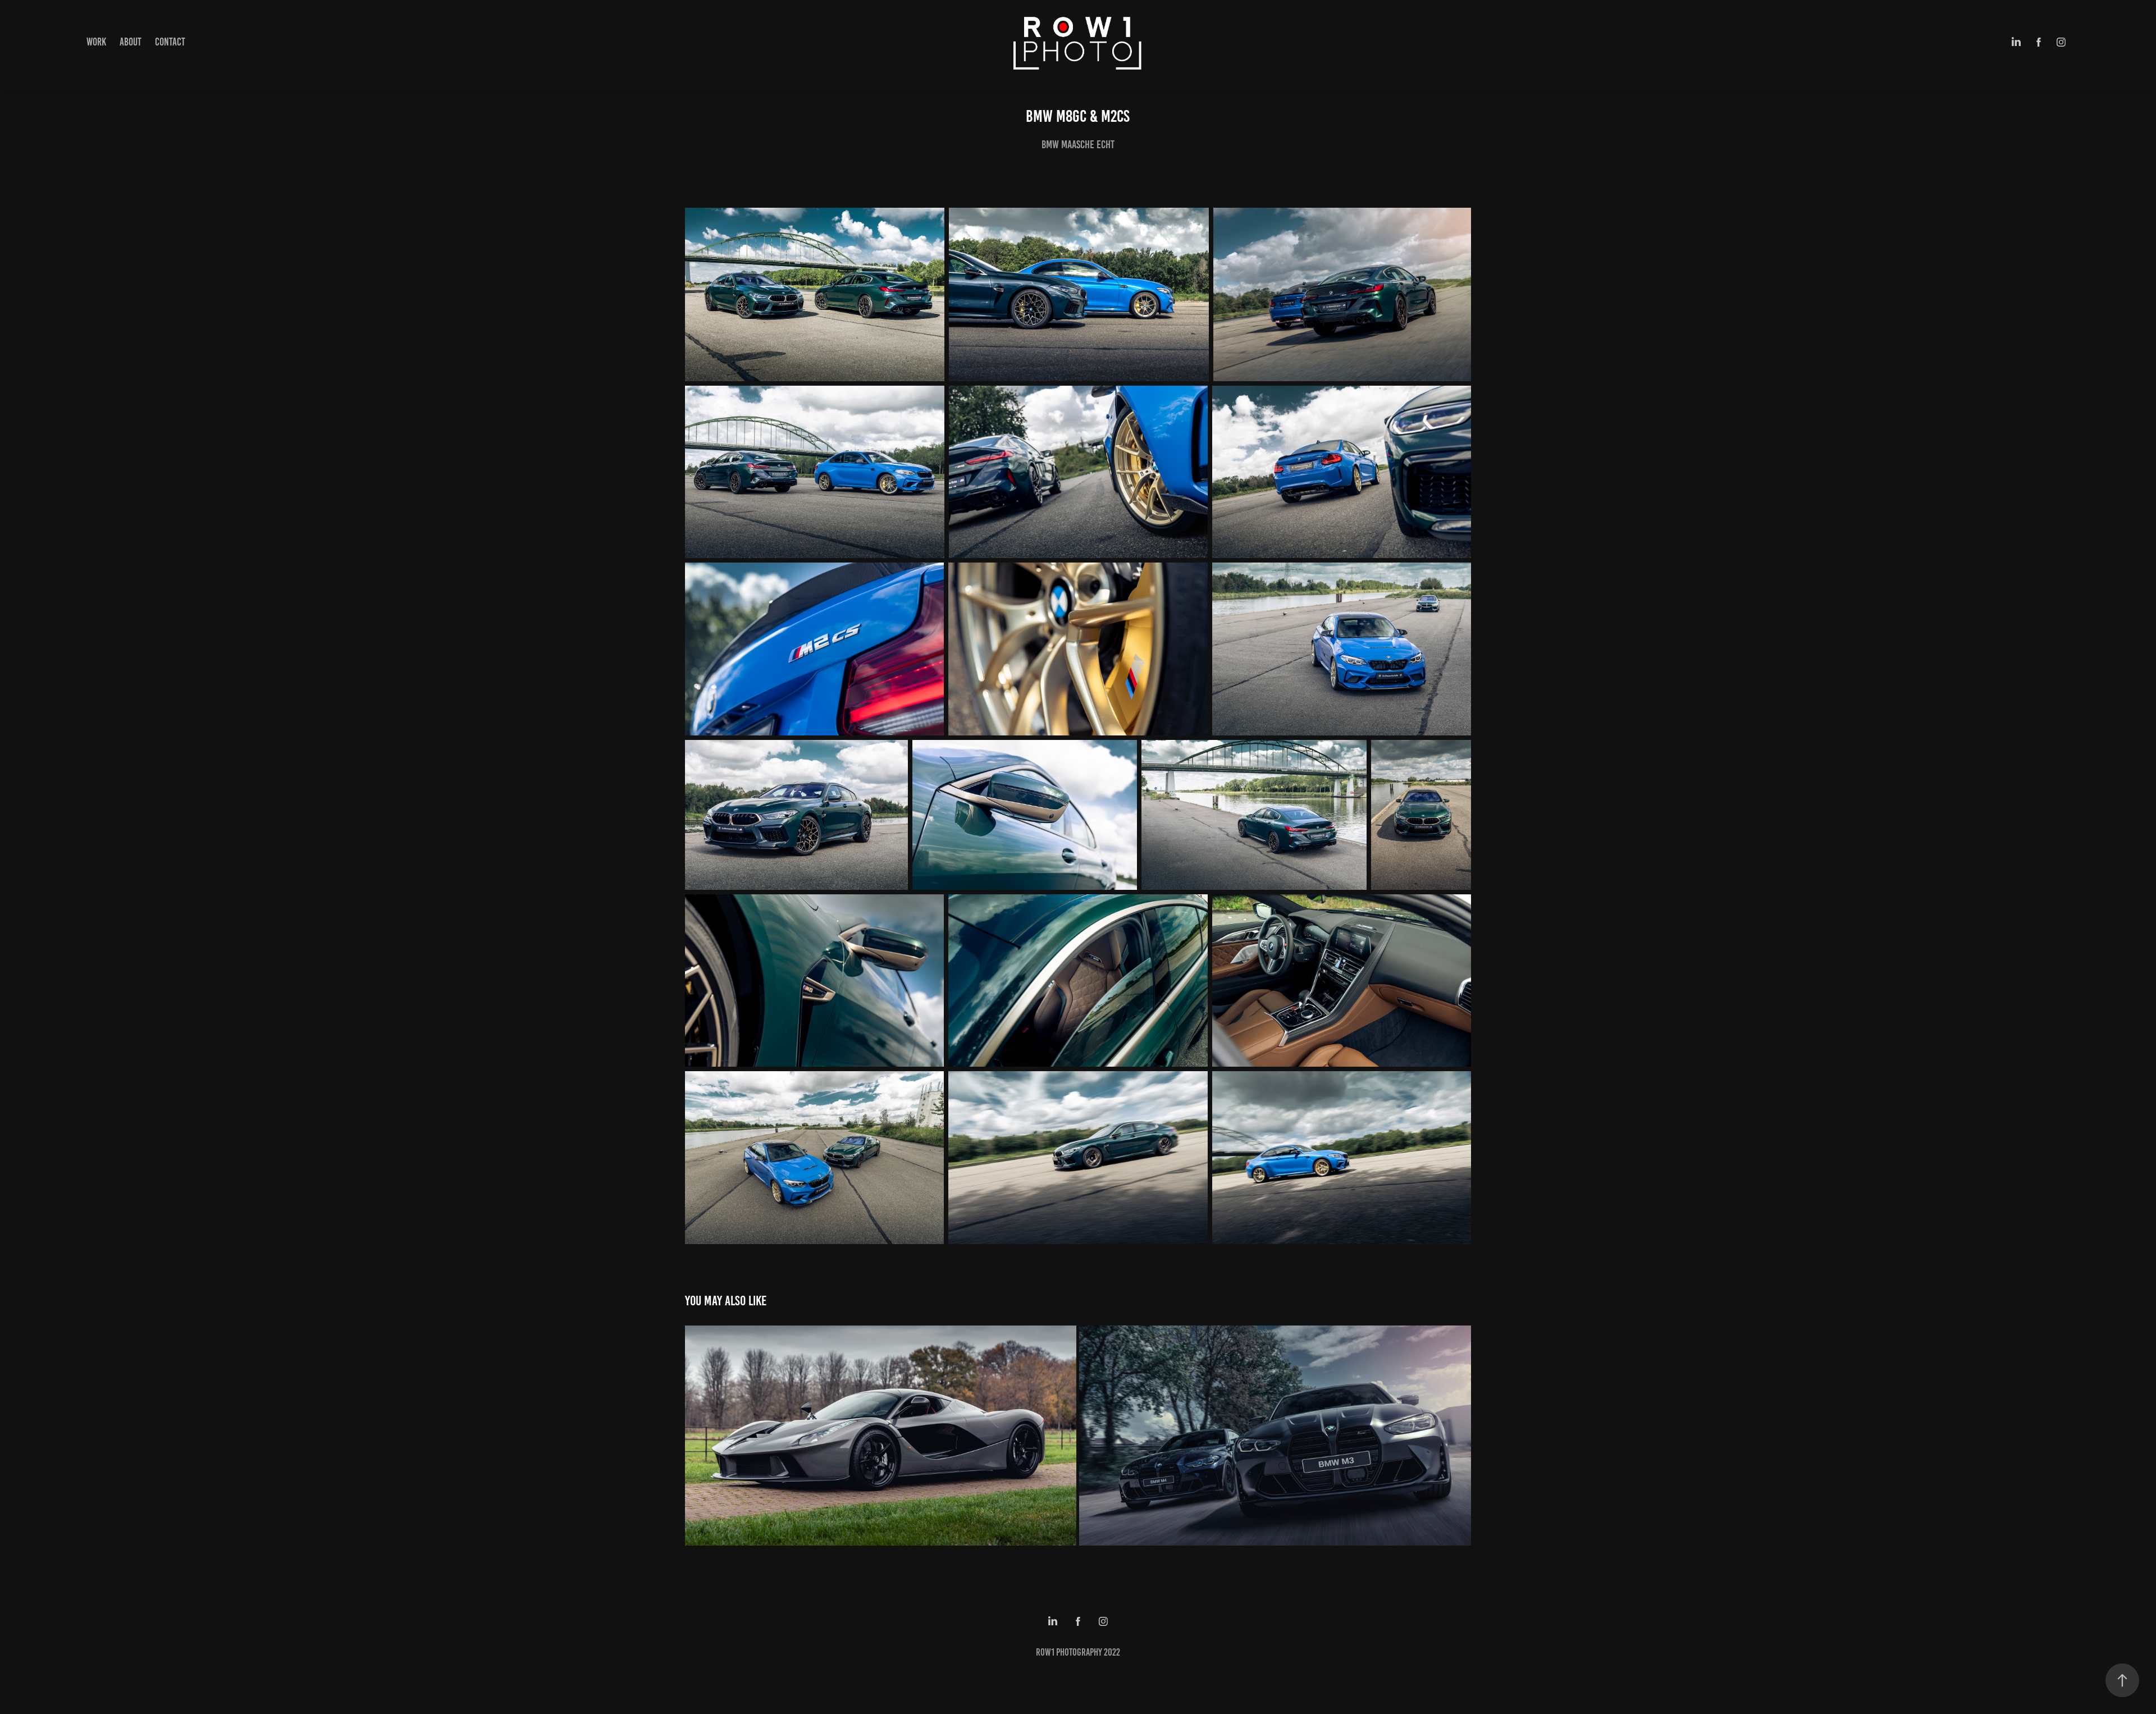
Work (96, 42)
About (131, 42)
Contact (170, 42)
